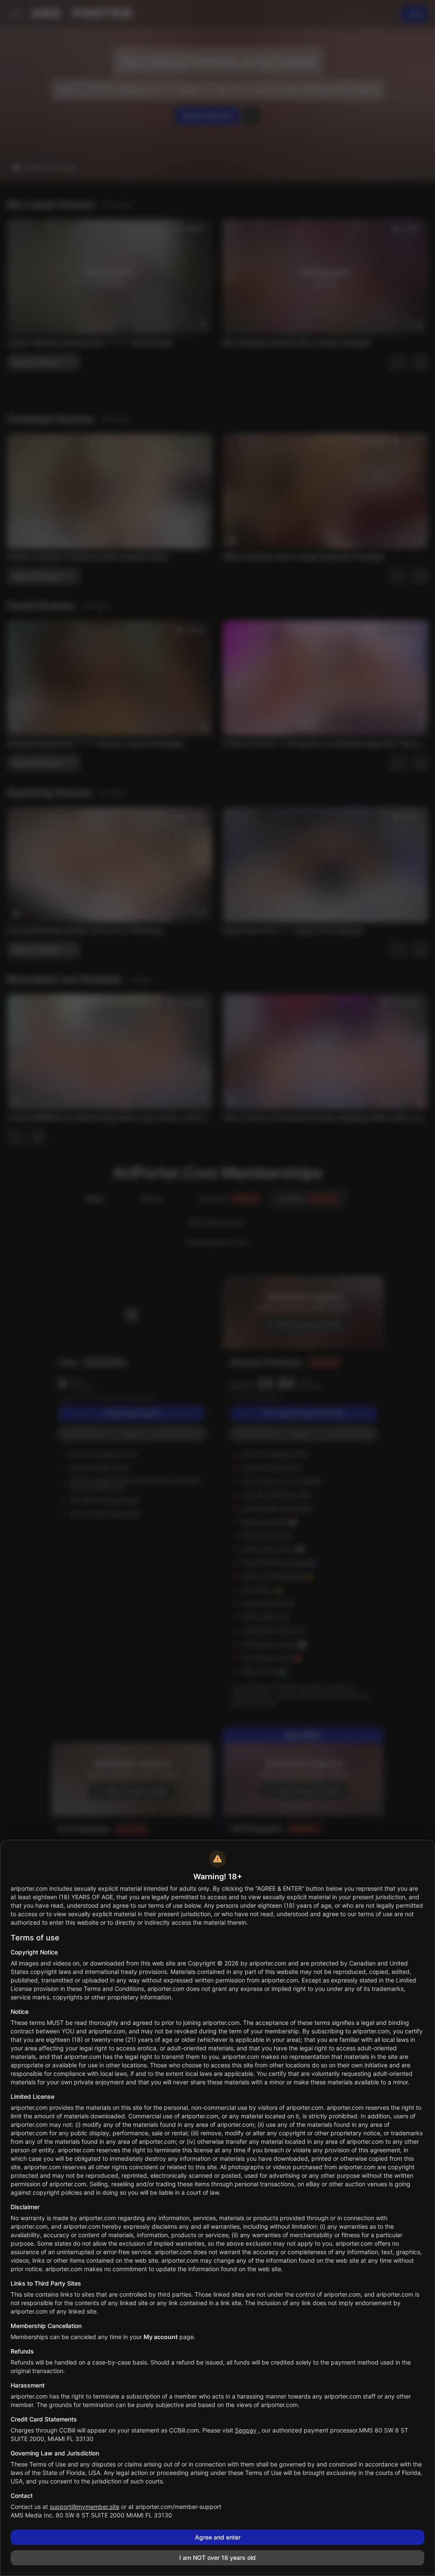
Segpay (246, 2430)
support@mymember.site (85, 2507)
